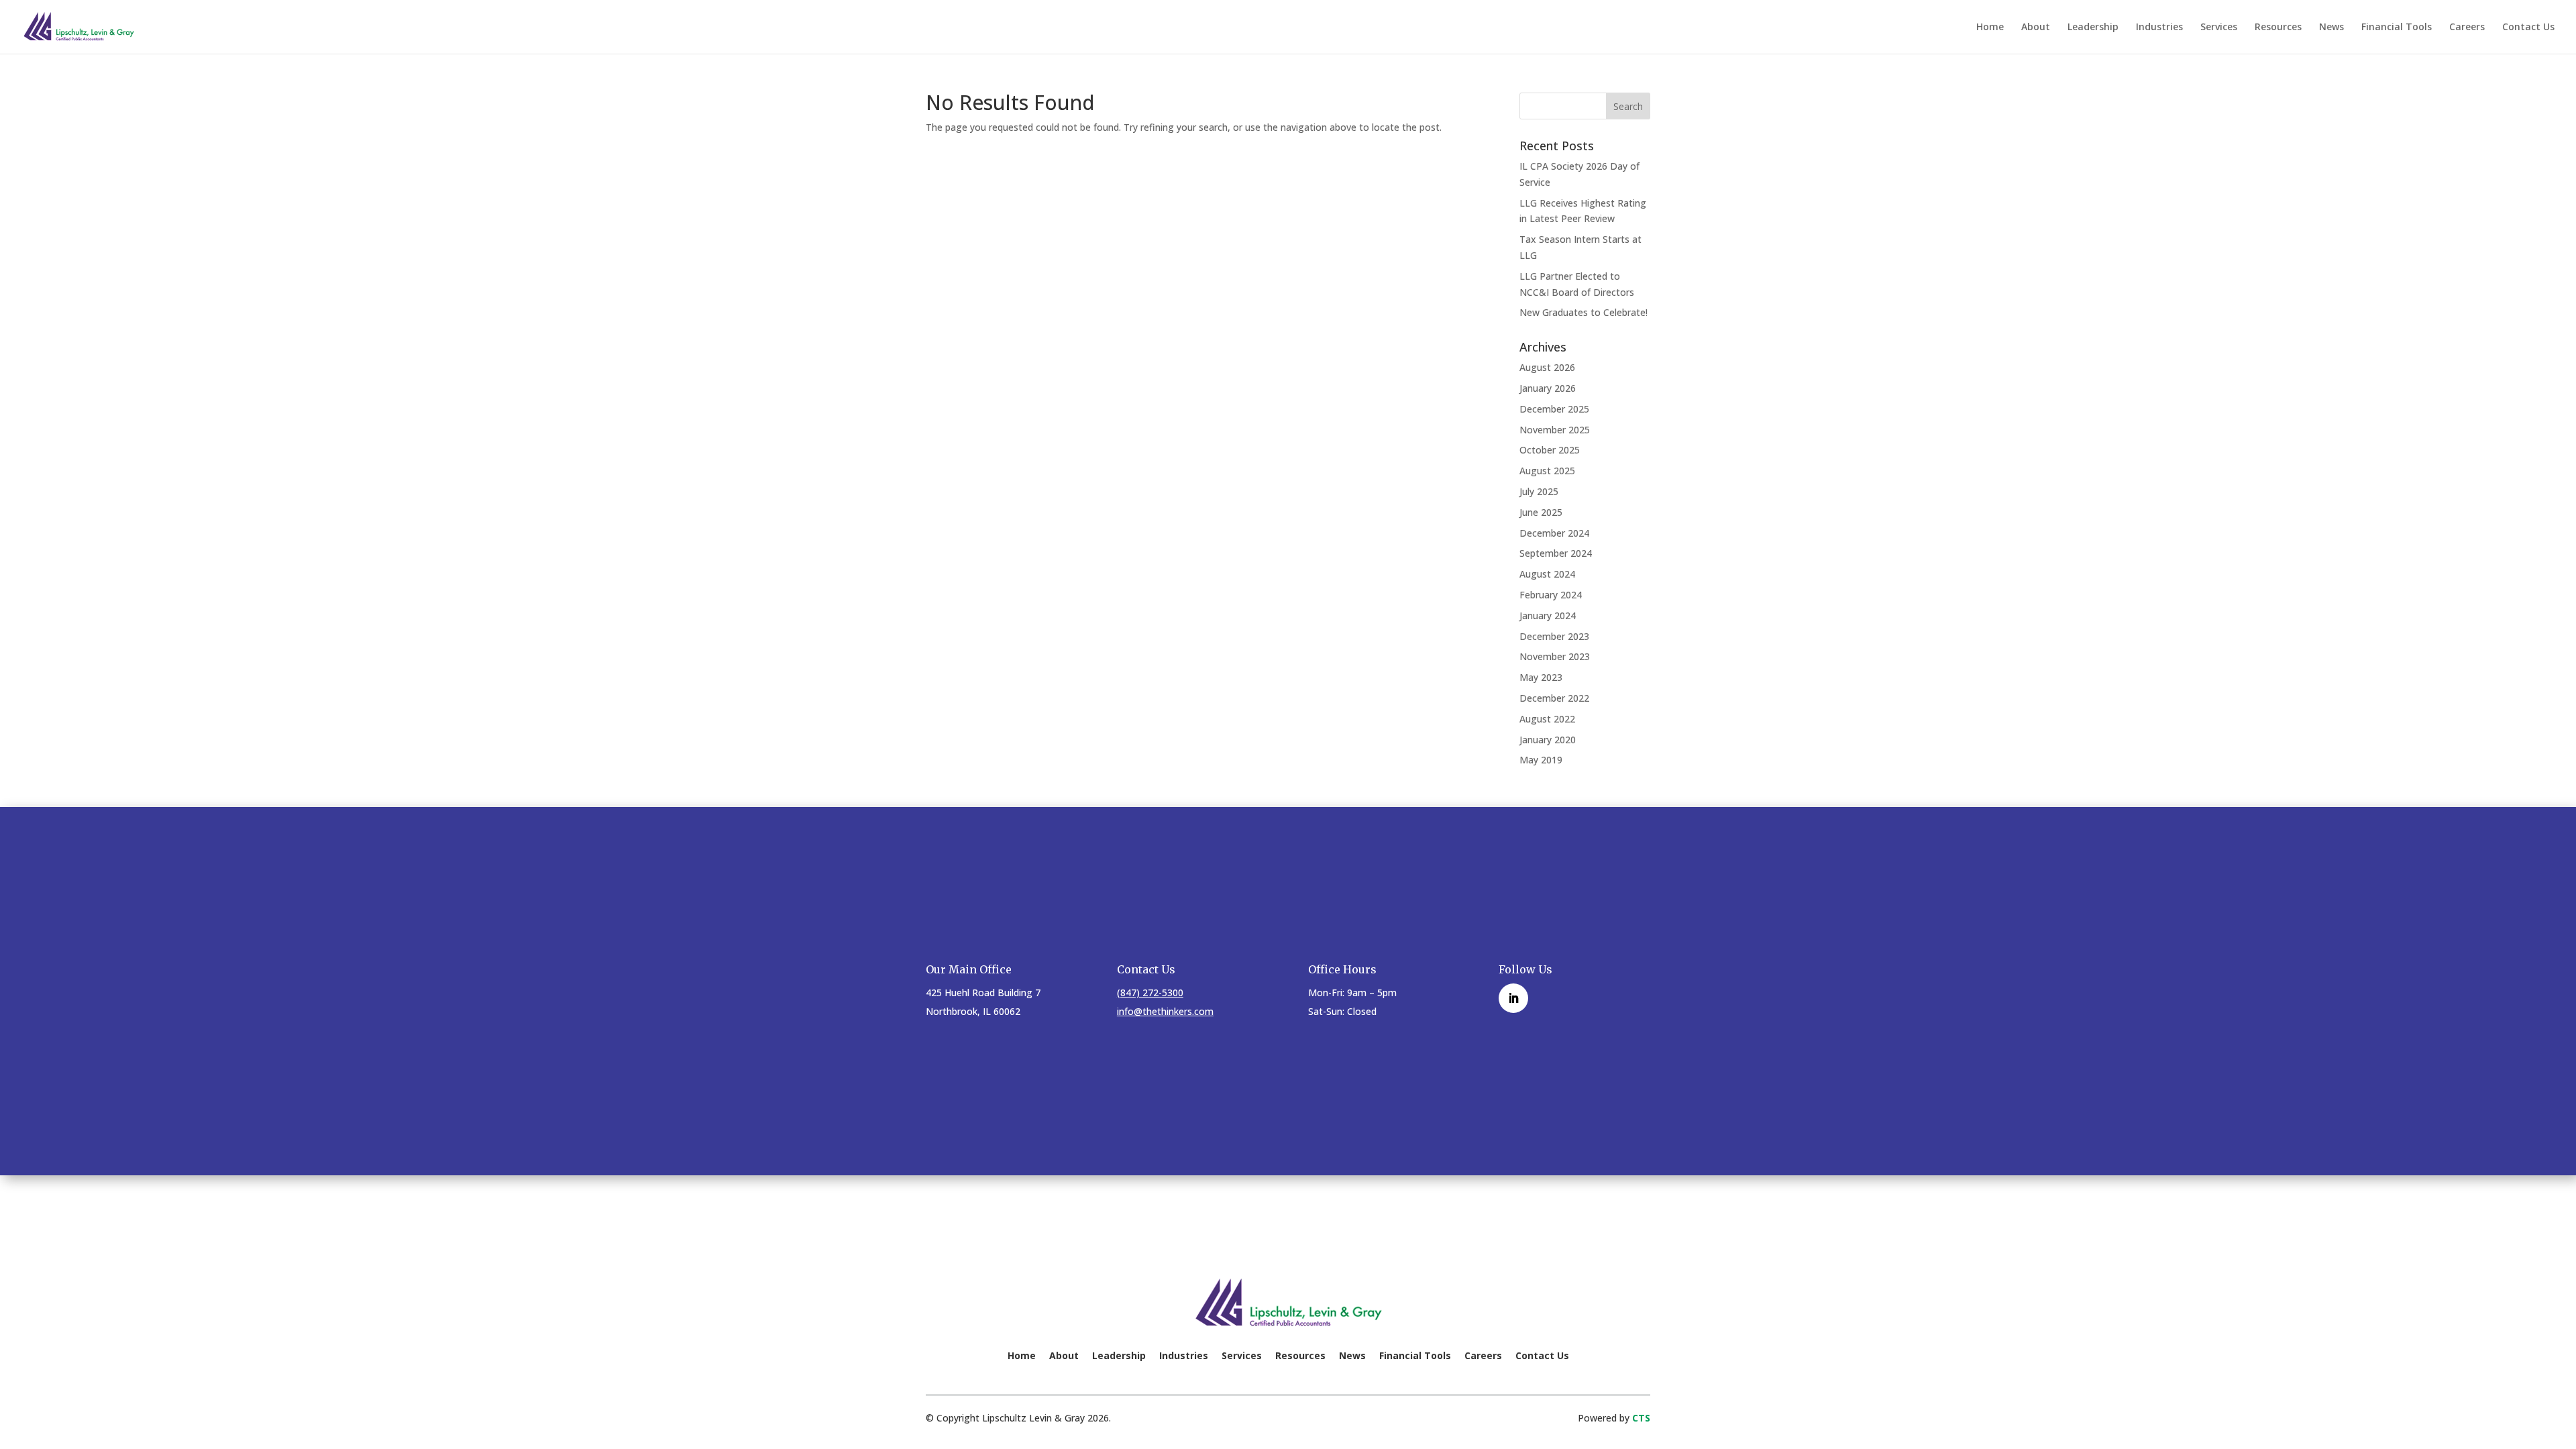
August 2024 (1547, 574)
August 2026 (1547, 367)
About (2036, 28)
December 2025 (1554, 409)
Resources (2278, 28)
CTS (1641, 1418)
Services (2219, 28)
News (2331, 28)
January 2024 (1548, 615)
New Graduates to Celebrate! (1584, 312)
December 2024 (1554, 533)
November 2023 (1555, 656)
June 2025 (1541, 512)
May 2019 (1541, 760)
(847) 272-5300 (1150, 992)
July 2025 (1539, 491)
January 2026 (1548, 388)
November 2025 (1555, 430)
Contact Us (2528, 28)
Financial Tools (2397, 28)
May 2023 (1541, 677)
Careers (2467, 28)
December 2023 (1554, 636)
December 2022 (1554, 698)
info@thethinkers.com (1165, 1011)
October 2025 (1550, 450)
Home (1990, 28)
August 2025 (1547, 471)
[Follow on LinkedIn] (1513, 998)
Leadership (2093, 28)
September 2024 (1556, 553)
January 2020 (1548, 740)
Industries (2159, 28)
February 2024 (1551, 595)
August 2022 (1547, 719)
